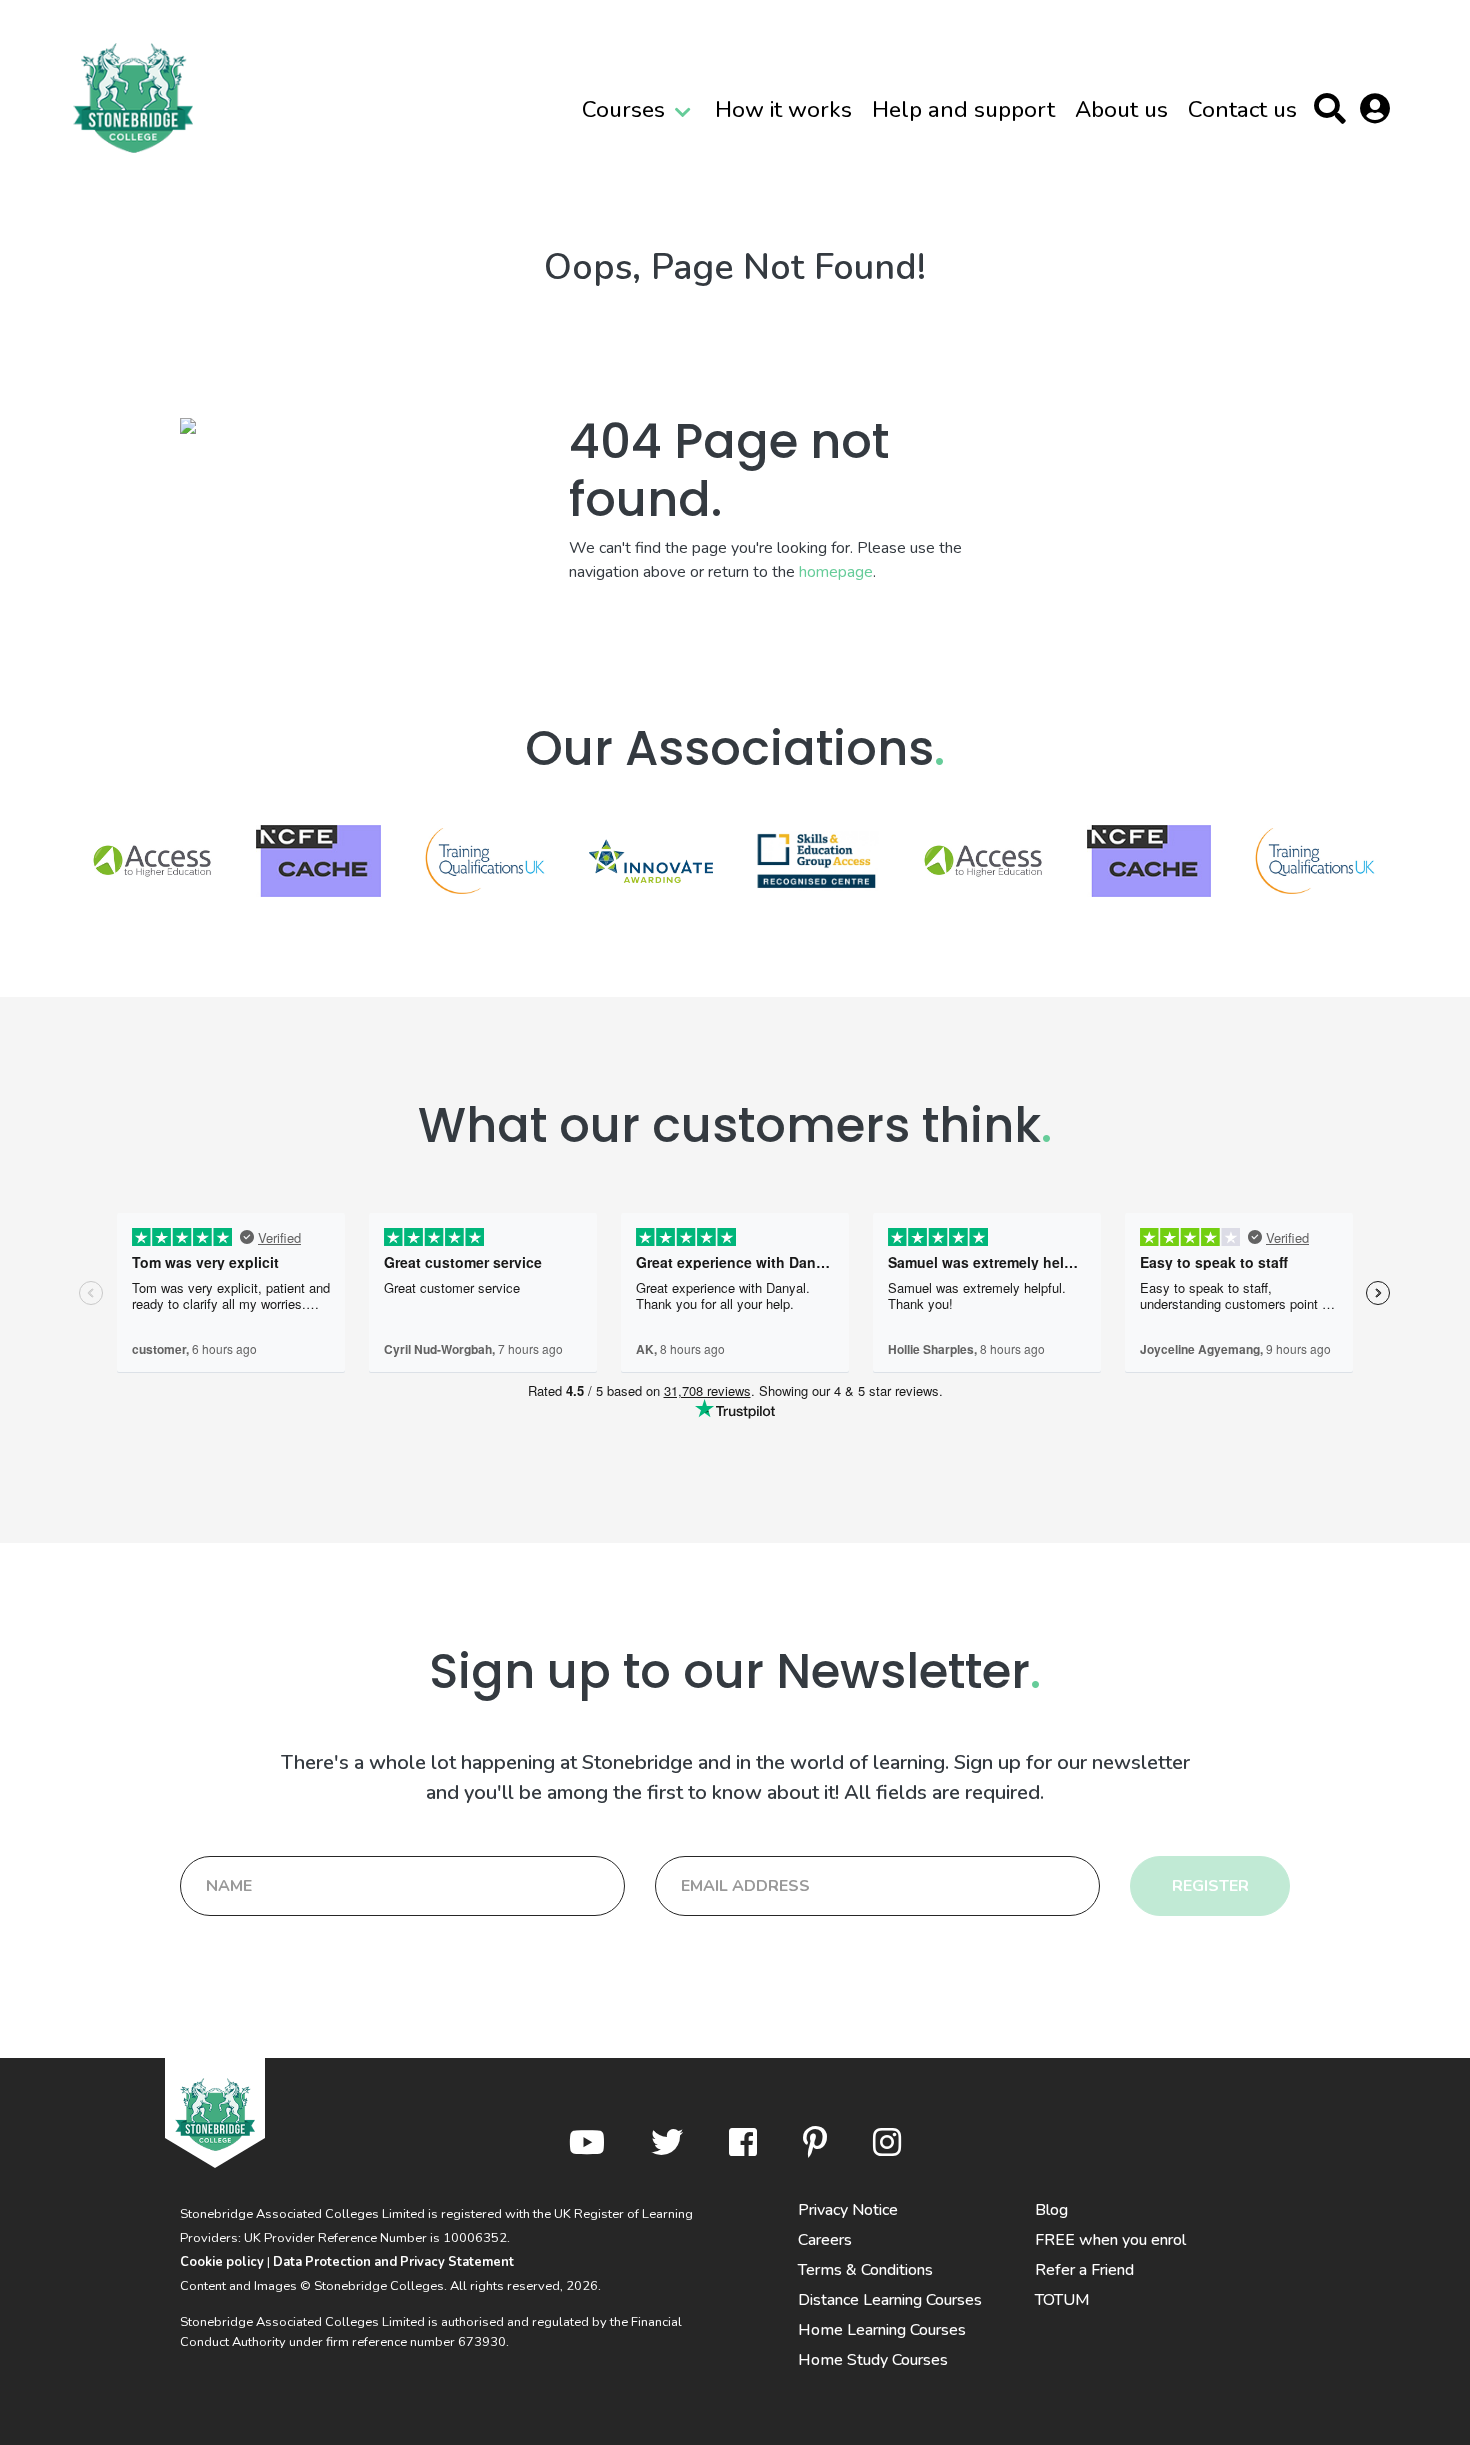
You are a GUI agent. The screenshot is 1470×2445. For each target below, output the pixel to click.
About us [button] (1121, 109)
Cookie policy (222, 2262)
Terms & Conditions (865, 2270)
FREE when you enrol (1110, 2240)
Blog (1051, 2210)
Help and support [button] (963, 109)
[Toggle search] (1334, 112)
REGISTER (1210, 1886)
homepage (836, 572)
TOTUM (1062, 2300)
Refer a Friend (1084, 2270)
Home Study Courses (873, 2360)
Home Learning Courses (882, 2330)
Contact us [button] (1242, 109)
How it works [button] (783, 109)
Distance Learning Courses (890, 2300)
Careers (825, 2240)
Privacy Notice (848, 2210)
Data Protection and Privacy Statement (393, 2262)
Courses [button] (623, 109)
